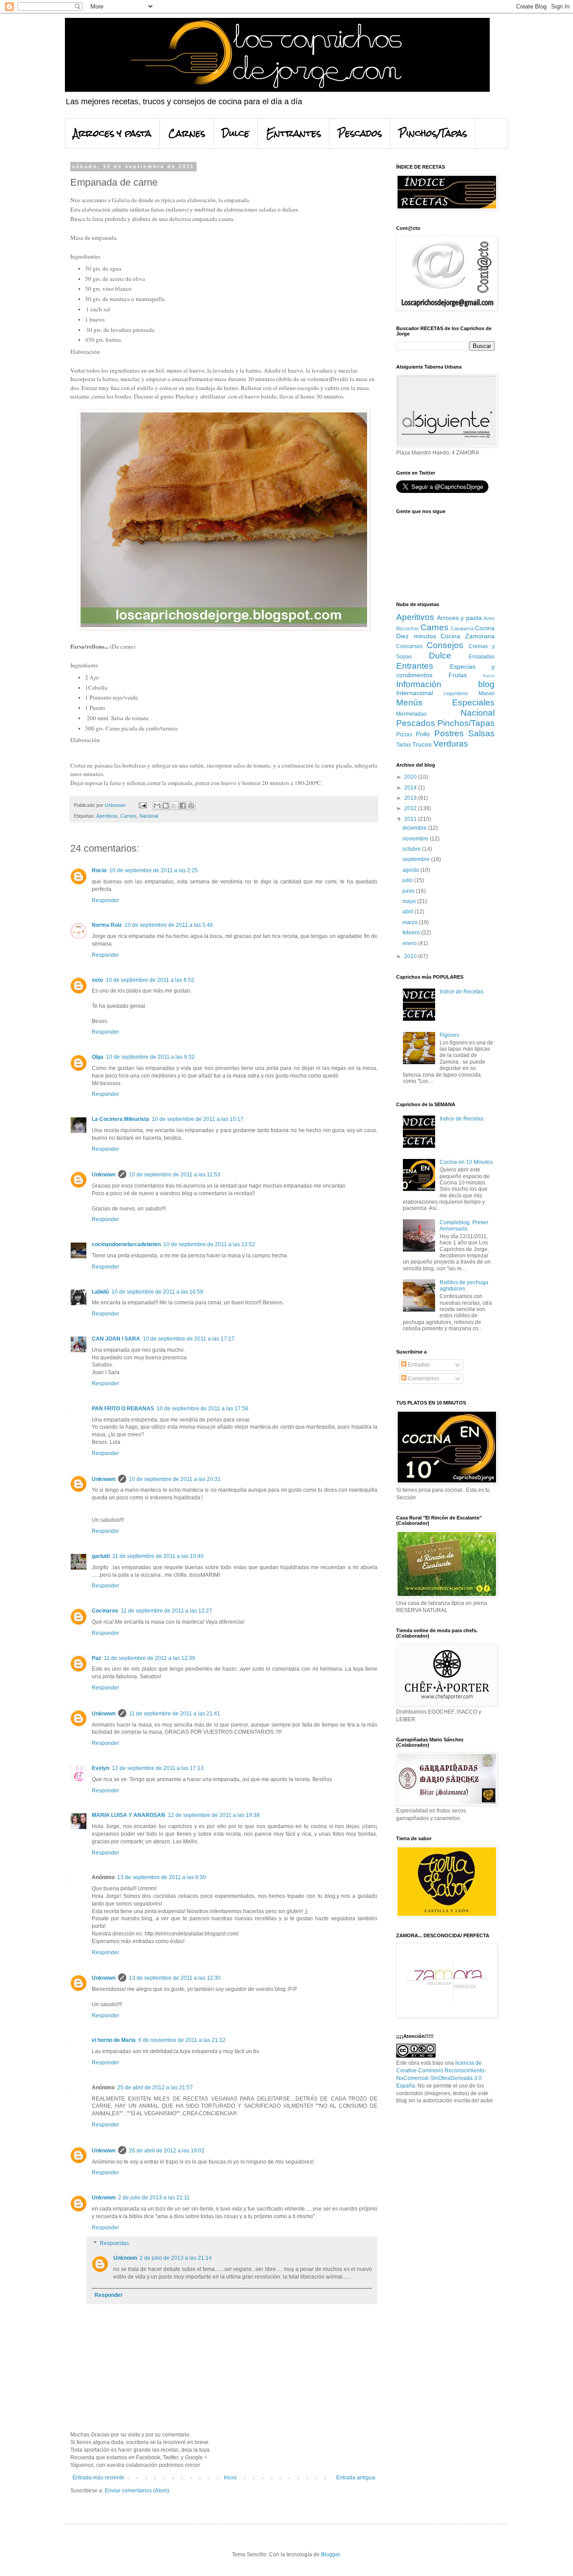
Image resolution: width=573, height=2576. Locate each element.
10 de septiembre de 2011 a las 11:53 (175, 1175)
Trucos (422, 744)
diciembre (415, 828)
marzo (411, 922)
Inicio (230, 2478)
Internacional (415, 693)
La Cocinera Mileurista (120, 1119)
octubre (412, 849)
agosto (411, 870)
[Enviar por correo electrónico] (157, 806)
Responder (105, 900)
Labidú (100, 1292)
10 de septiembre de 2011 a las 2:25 (154, 870)
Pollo (423, 734)
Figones (449, 1035)
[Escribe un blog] (166, 806)
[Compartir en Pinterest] (191, 806)
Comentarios (423, 1379)
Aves (489, 618)
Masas (487, 693)
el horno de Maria (114, 2040)
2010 (411, 956)
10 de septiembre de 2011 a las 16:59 (157, 1292)
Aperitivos (107, 816)
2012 (411, 808)
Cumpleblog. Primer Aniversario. (464, 1226)
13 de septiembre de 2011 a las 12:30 (175, 1978)
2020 (411, 777)
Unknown (104, 1175)
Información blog (445, 684)
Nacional (149, 816)
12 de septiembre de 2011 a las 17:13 (158, 1768)
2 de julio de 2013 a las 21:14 (176, 2258)
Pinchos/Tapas (433, 133)
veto (97, 980)
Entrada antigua (356, 2478)
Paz (96, 1658)
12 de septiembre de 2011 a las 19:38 (214, 1815)
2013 (411, 798)
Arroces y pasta (112, 133)
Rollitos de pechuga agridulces (464, 1286)
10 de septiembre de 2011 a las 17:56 (203, 1409)
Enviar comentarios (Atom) (137, 2491)
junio (409, 891)
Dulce (236, 133)
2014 (411, 788)
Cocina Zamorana (468, 636)
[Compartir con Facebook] (183, 806)
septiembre (417, 859)
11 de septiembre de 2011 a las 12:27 (167, 1611)
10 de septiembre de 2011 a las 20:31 (175, 1479)
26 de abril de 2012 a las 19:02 (167, 2151)
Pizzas (404, 734)
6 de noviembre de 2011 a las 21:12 (182, 2040)
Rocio (99, 870)
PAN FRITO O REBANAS (123, 1409)
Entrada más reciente (98, 2478)
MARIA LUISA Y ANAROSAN (128, 1815)
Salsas (481, 733)
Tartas (404, 745)
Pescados (360, 133)
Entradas (418, 1365)
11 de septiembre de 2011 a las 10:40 (158, 1556)
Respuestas (114, 2244)
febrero (412, 933)
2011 (411, 819)
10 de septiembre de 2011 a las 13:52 (209, 1244)
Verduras (451, 744)
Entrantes (294, 133)
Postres (449, 733)
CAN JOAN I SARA (116, 1339)
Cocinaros (105, 1611)
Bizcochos (408, 628)
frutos (489, 676)
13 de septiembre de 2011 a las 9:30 (162, 1877)
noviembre (416, 839)
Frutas (458, 675)
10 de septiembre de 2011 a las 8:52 (150, 980)
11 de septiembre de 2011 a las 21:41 (175, 1714)
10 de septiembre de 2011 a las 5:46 (169, 925)
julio (408, 880)
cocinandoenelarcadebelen (126, 1244)
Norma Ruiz (107, 925)
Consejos (445, 645)
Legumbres (456, 693)
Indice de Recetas (462, 992)
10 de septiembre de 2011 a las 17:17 (189, 1339)
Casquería (462, 628)
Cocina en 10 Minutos (466, 1162)
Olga (98, 1057)
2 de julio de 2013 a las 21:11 (154, 2198)
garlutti (101, 1556)
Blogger (330, 2555)
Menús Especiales (445, 702)
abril (408, 912)
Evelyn (100, 1768)
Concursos (409, 646)
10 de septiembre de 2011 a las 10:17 (198, 1119)
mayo (410, 901)
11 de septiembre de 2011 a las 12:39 (150, 1658)
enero (410, 943)
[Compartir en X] (174, 806)
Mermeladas (411, 714)
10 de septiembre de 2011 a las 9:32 (150, 1057)
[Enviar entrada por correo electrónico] (142, 805)
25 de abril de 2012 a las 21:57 (155, 2088)
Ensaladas (482, 657)
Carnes (187, 133)
